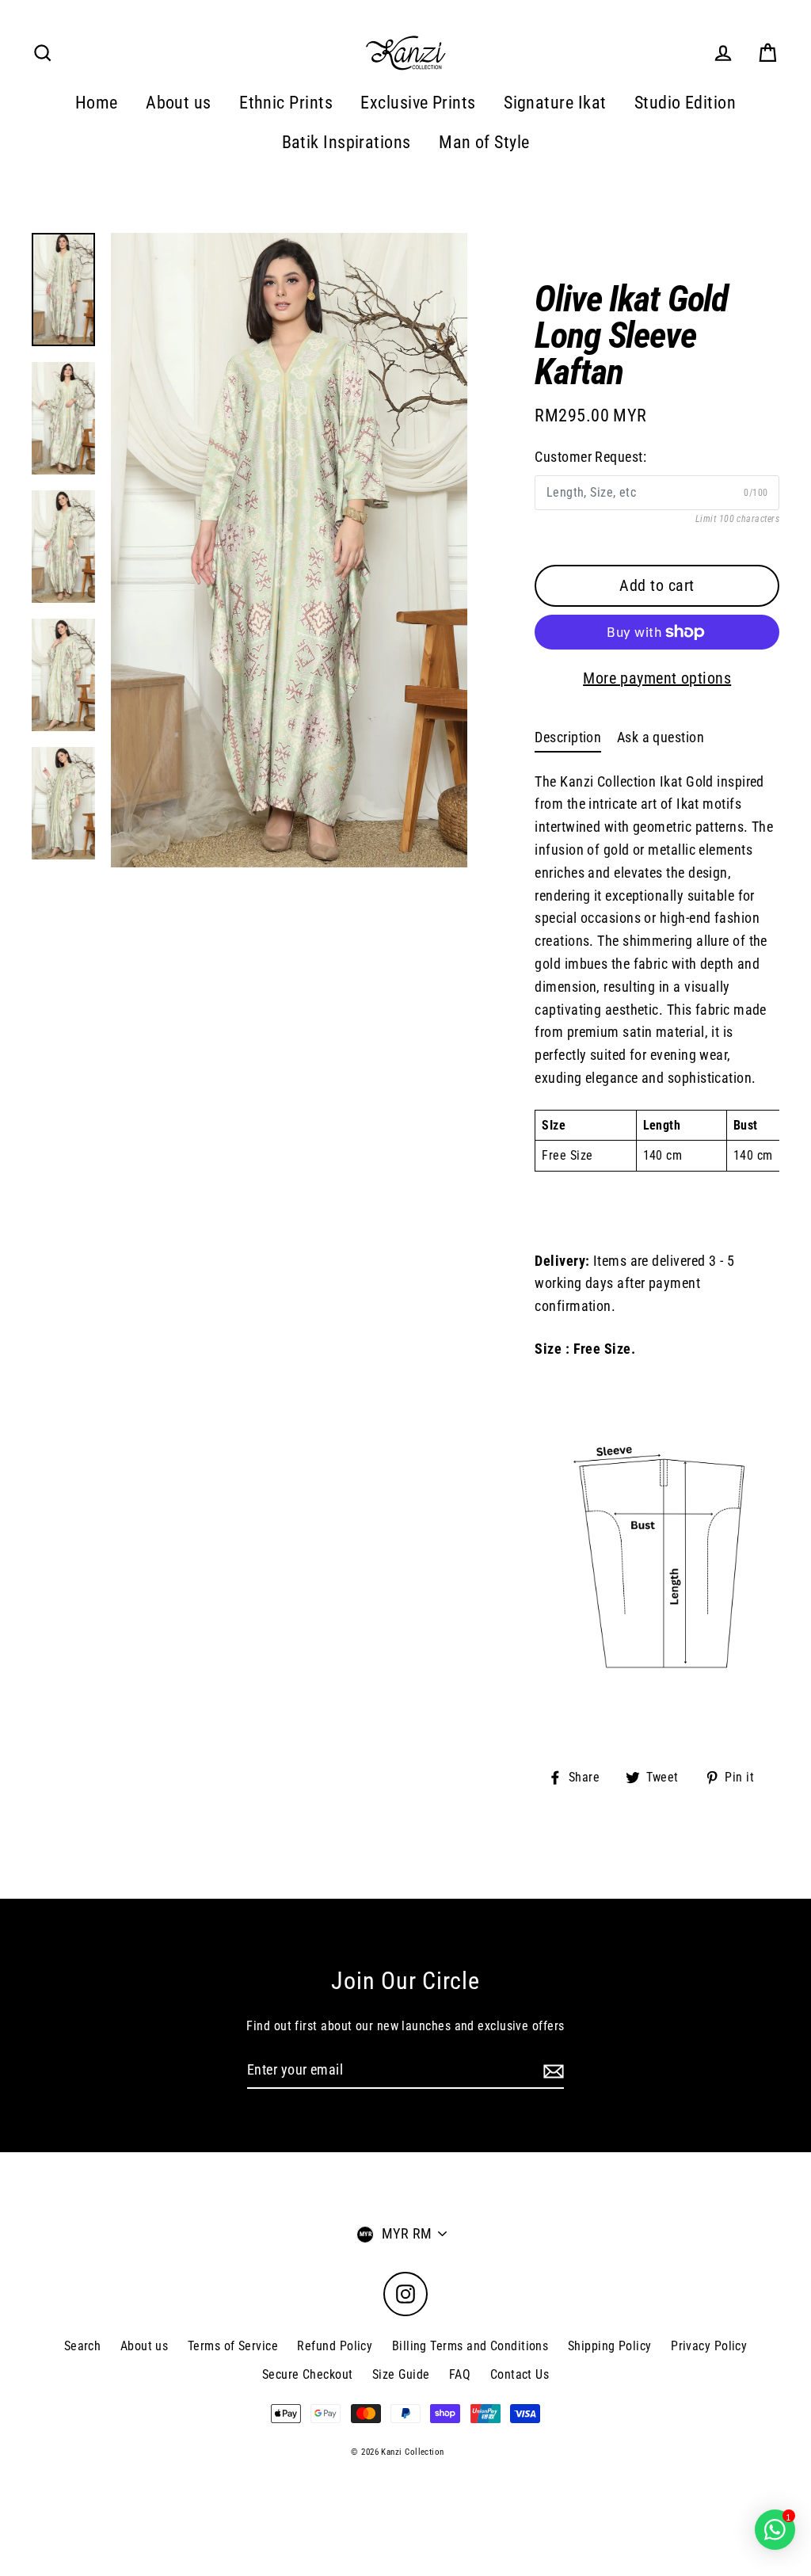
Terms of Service (233, 2346)
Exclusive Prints (418, 103)
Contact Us (520, 2374)
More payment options (657, 678)
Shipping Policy (610, 2346)
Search (83, 2346)
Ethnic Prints (286, 103)
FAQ (460, 2374)
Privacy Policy (709, 2346)
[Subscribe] (551, 2071)
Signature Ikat (555, 103)
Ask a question (661, 737)
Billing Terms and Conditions (470, 2346)
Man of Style (484, 142)
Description (568, 737)
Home (97, 103)
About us (179, 103)
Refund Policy (335, 2346)
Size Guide (401, 2374)
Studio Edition (685, 103)
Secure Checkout (308, 2374)
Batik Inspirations (346, 142)
